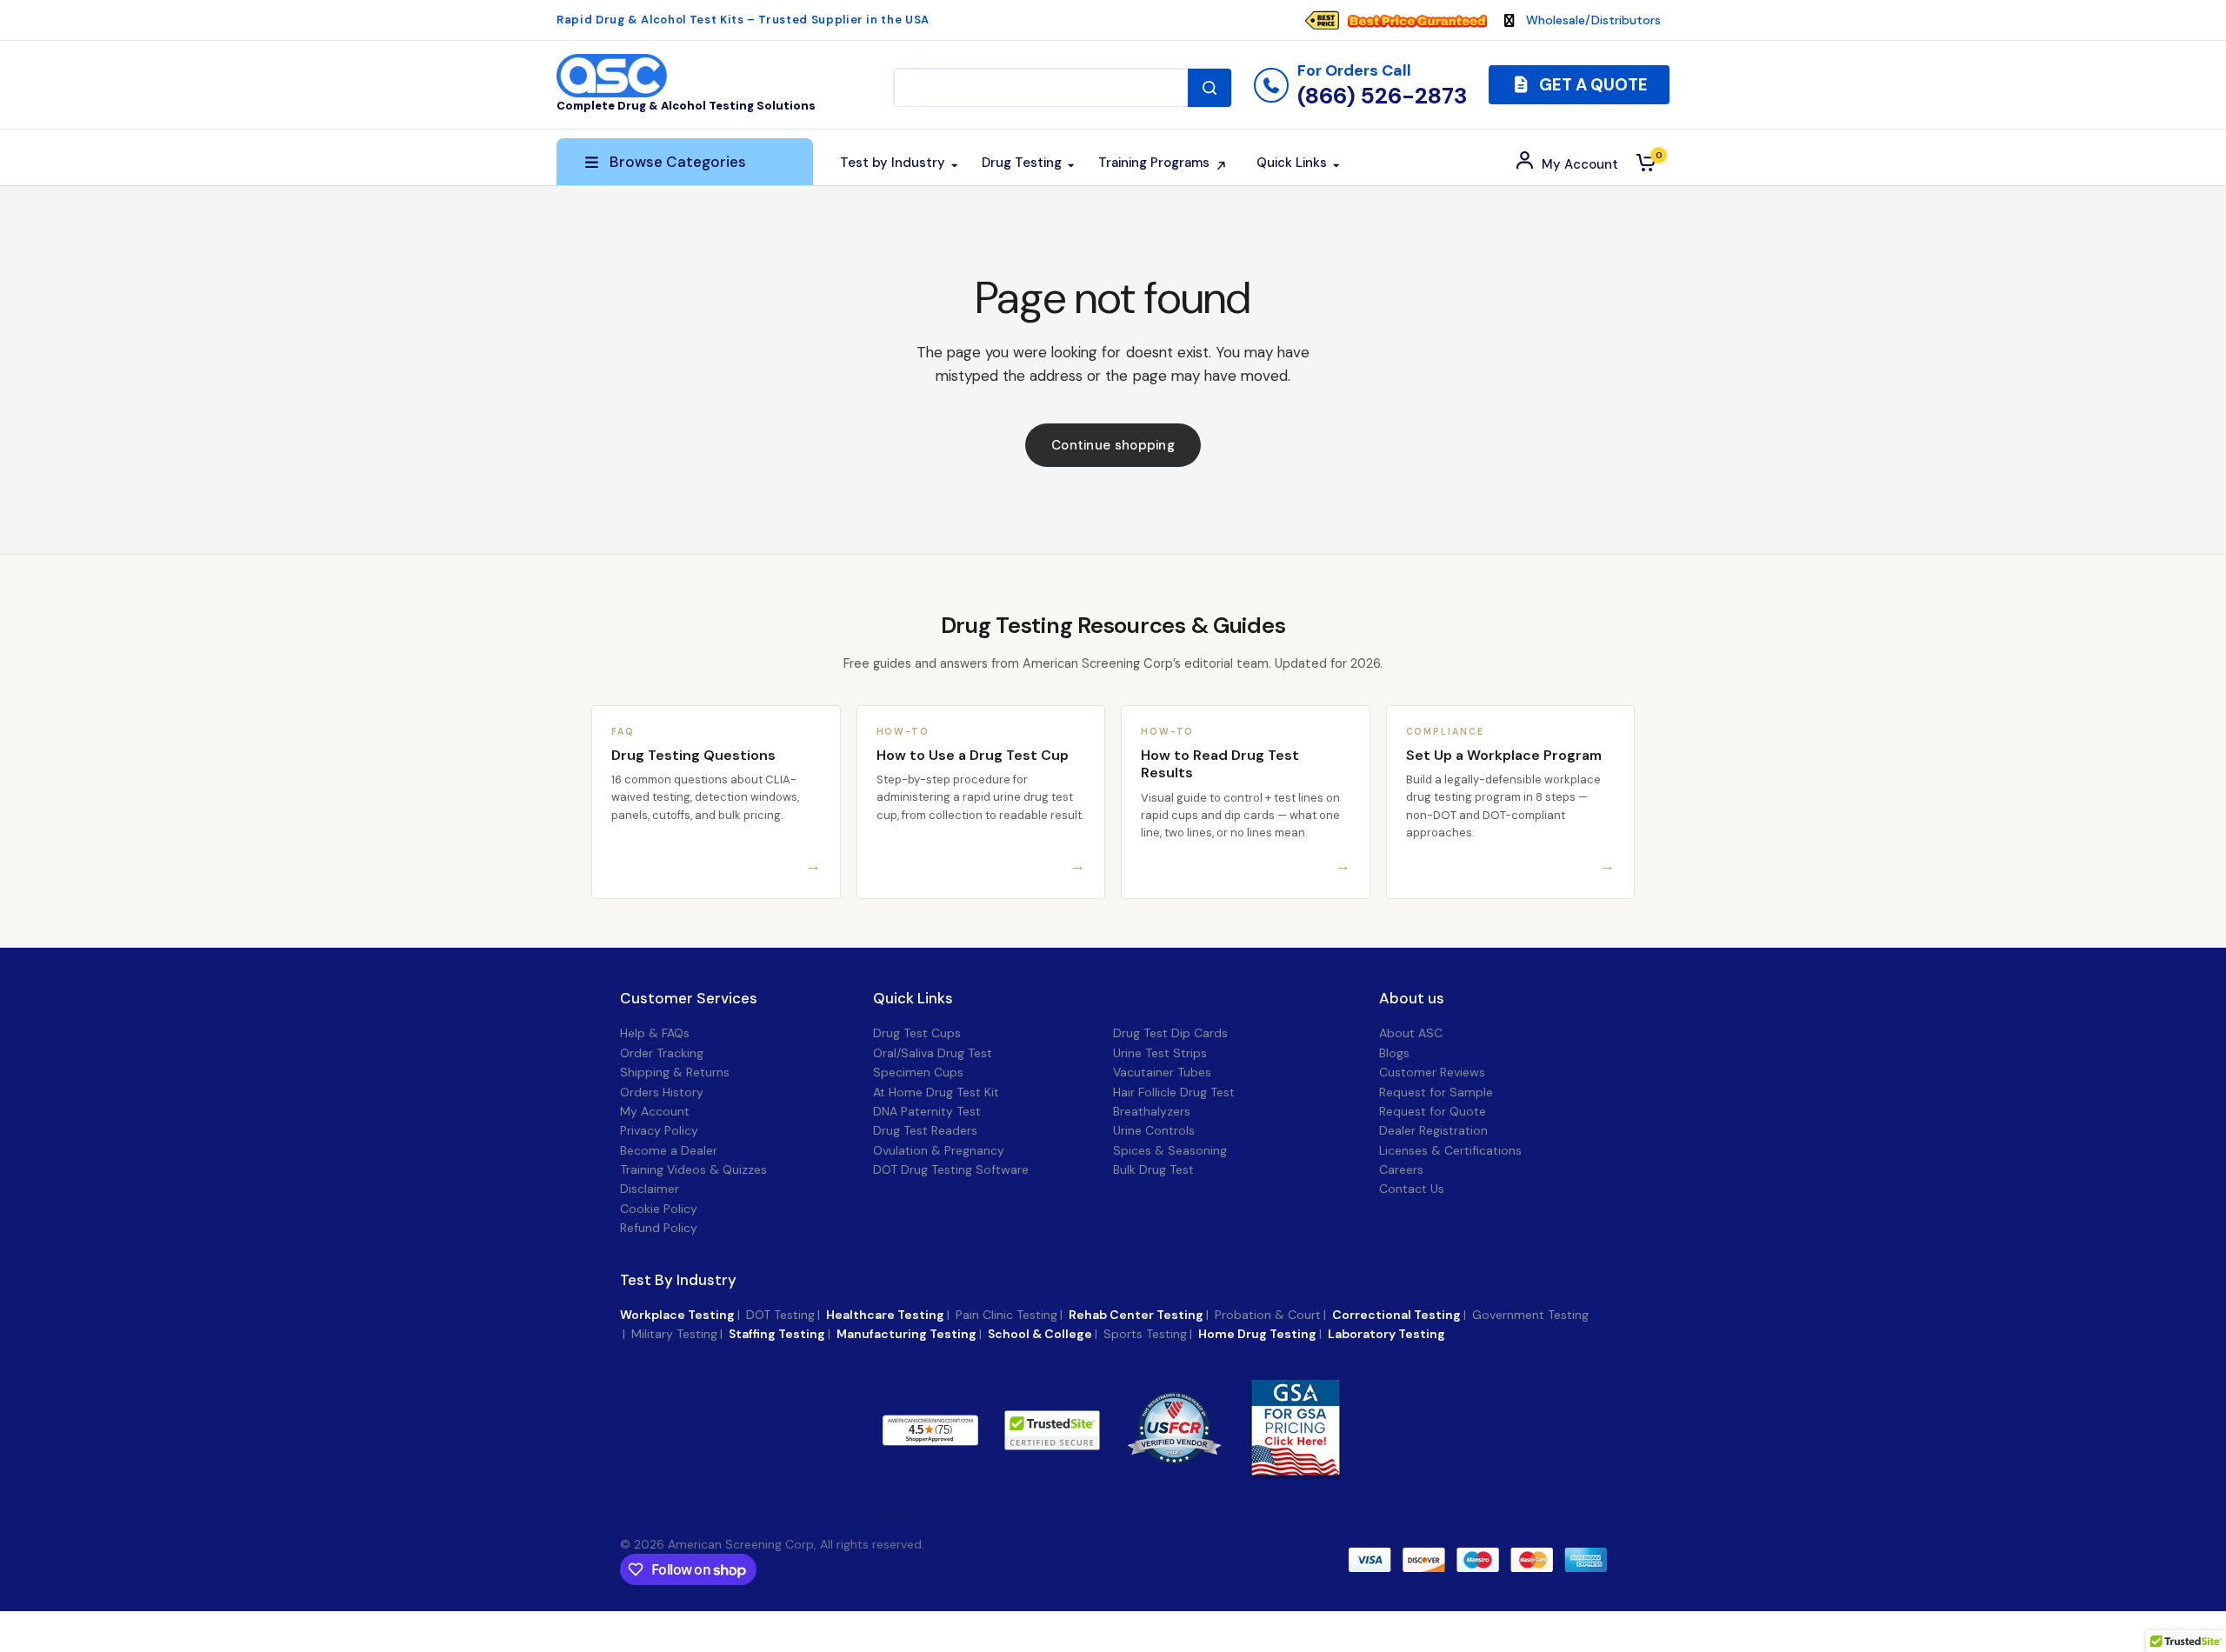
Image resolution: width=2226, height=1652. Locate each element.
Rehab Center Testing (1136, 1315)
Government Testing (1530, 1315)
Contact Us (1412, 1189)
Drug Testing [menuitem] (1022, 163)
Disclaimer (650, 1189)
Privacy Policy (659, 1130)
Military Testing (674, 1334)
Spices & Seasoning (1170, 1150)
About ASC (1411, 1033)
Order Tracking (662, 1053)
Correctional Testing (1396, 1315)
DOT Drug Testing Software (951, 1169)
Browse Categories (678, 162)
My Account (655, 1111)
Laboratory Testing (1386, 1334)
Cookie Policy (659, 1209)
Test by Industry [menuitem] (893, 163)
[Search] (1210, 88)
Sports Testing (1145, 1334)
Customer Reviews (1432, 1072)
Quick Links (913, 999)
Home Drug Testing (1257, 1334)
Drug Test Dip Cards (1170, 1033)
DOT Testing (780, 1315)
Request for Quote (1433, 1111)
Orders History (662, 1092)
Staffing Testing (777, 1334)
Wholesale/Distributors (1593, 20)
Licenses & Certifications (1450, 1150)
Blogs (1394, 1053)
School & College (1040, 1334)
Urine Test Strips (1160, 1053)
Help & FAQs (655, 1033)
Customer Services (689, 999)
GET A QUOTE (1592, 85)
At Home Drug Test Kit (936, 1092)
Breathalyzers (1152, 1111)
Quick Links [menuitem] (1292, 163)
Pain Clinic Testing (1006, 1315)
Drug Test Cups (917, 1033)
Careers (1401, 1169)
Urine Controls (1154, 1130)
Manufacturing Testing (906, 1334)
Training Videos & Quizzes (693, 1169)
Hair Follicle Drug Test (1174, 1092)
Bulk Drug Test (1153, 1169)
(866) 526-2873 (1382, 96)
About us (1412, 999)
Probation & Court (1268, 1315)
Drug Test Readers (925, 1130)
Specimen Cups (918, 1072)
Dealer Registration (1433, 1130)
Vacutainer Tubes (1162, 1072)
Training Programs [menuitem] (1154, 163)
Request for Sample (1436, 1092)
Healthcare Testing (885, 1315)
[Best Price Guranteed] (1417, 20)
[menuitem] (1404, 20)
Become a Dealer (669, 1150)
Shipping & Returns (675, 1072)
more (1023, 1429)
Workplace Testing (677, 1315)
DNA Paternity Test (927, 1111)
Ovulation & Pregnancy (939, 1150)
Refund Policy (659, 1228)
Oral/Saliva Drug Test (933, 1053)
